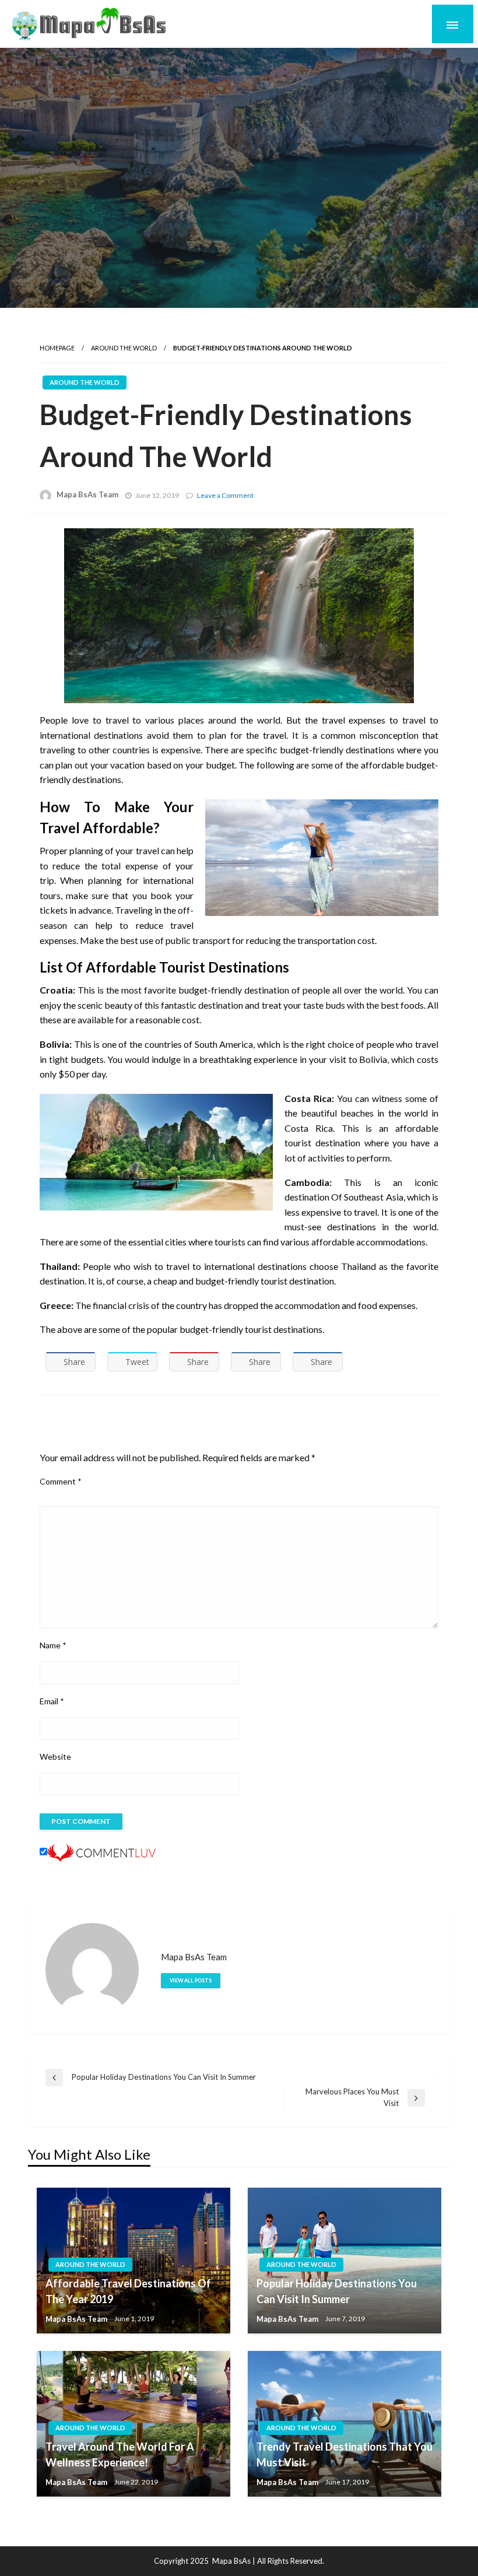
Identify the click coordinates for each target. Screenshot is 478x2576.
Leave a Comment (225, 495)
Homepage (57, 348)
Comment (61, 1481)
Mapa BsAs (231, 2561)
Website (55, 1756)
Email (52, 1701)
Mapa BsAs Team (87, 494)
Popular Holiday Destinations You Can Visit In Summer (337, 2291)
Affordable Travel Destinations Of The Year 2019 (128, 2291)
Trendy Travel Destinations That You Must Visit (345, 2454)
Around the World (124, 348)
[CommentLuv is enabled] (101, 1852)
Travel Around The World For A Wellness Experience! (120, 2454)
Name (53, 1645)
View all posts (191, 1980)
